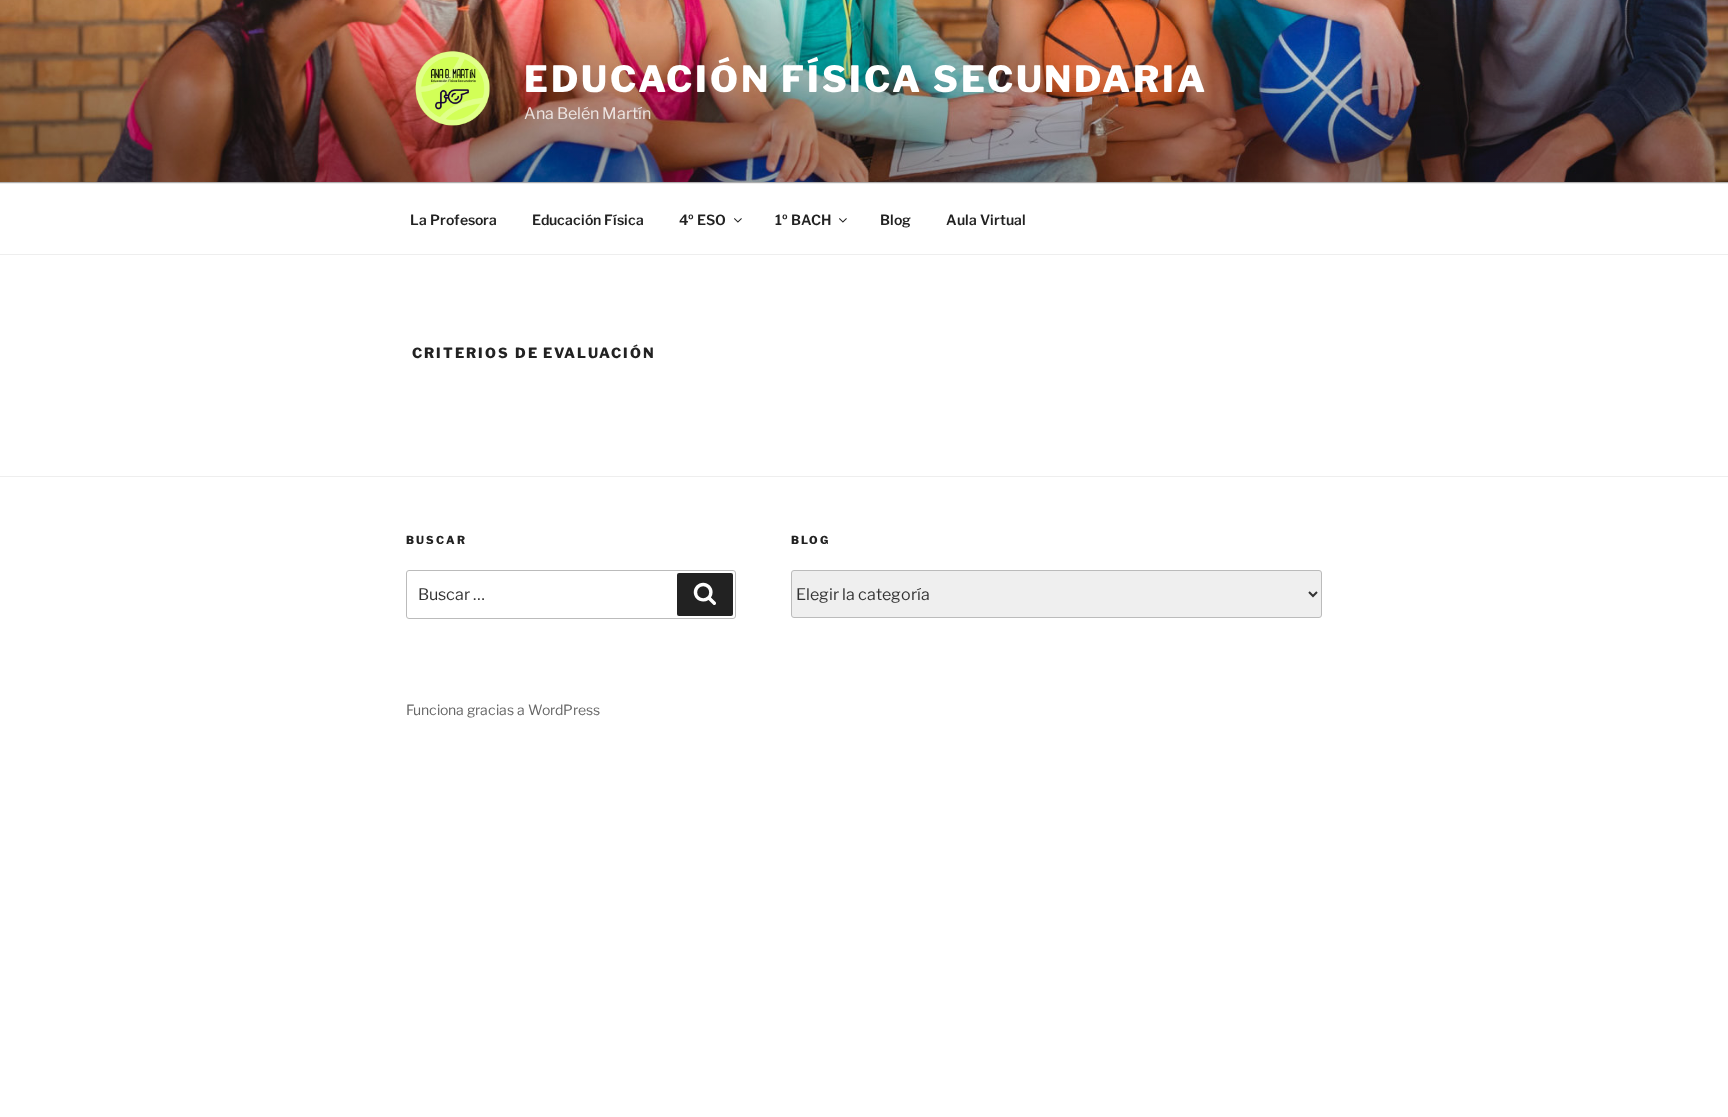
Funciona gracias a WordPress (503, 709)
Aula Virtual (986, 219)
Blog (895, 219)
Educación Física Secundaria (866, 79)
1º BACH (803, 219)
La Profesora (453, 219)
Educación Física (588, 219)
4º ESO (702, 219)
